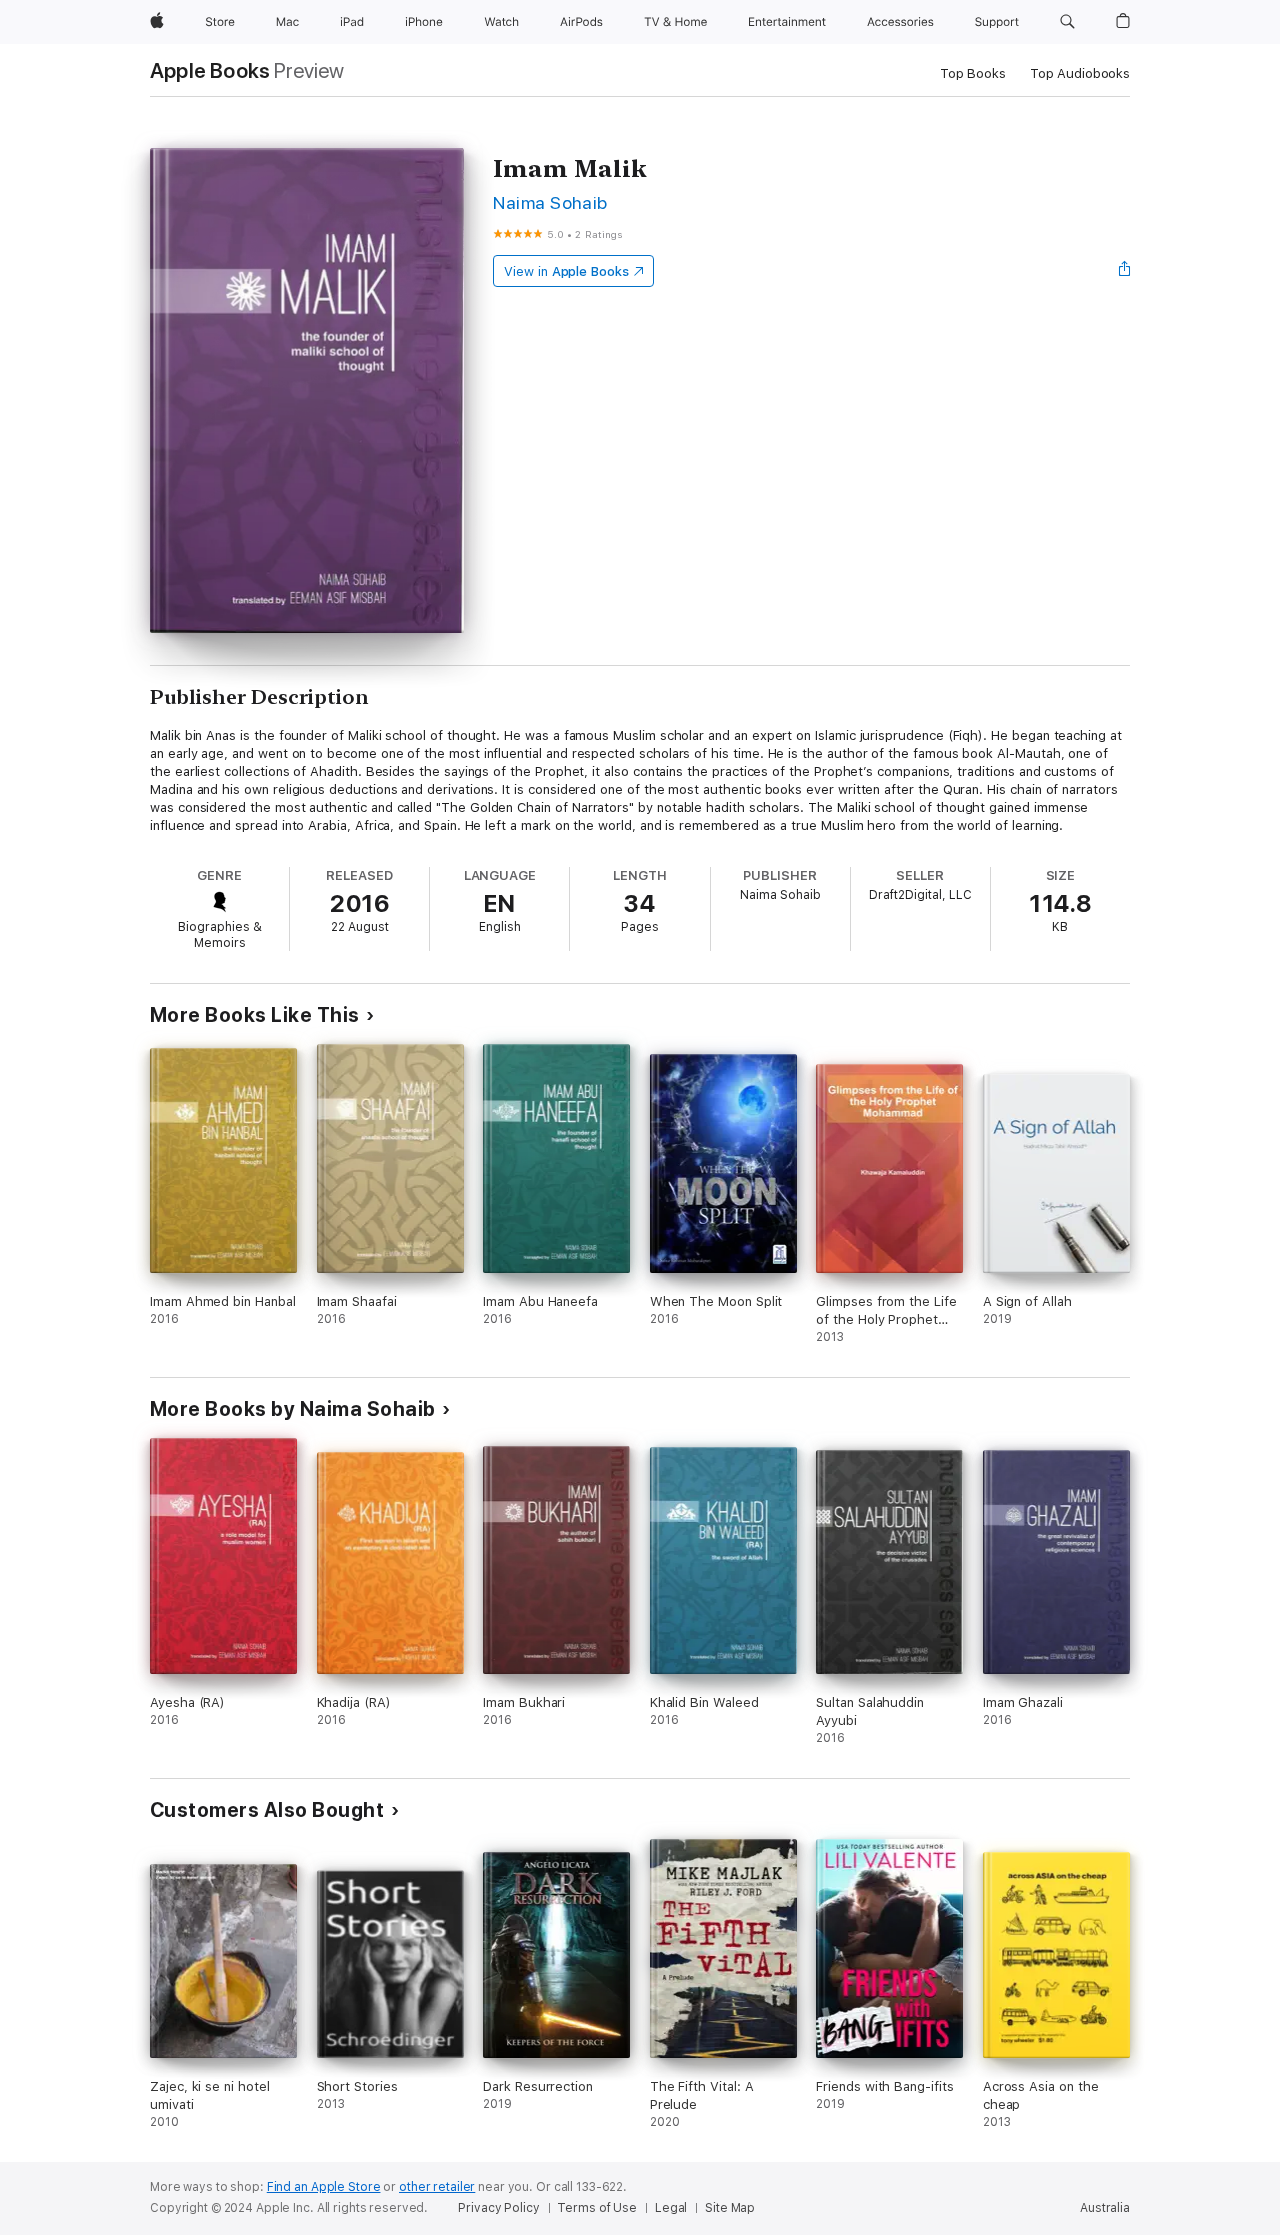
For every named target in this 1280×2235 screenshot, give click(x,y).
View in (566, 271)
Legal (671, 2208)
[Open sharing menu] (1125, 271)
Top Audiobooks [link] (1080, 73)
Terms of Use (597, 2208)
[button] (1067, 22)
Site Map (730, 2208)
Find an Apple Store (324, 2187)
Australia (1105, 2208)
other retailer (437, 2187)
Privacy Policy (498, 2208)
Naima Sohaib (550, 202)
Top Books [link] (973, 73)
